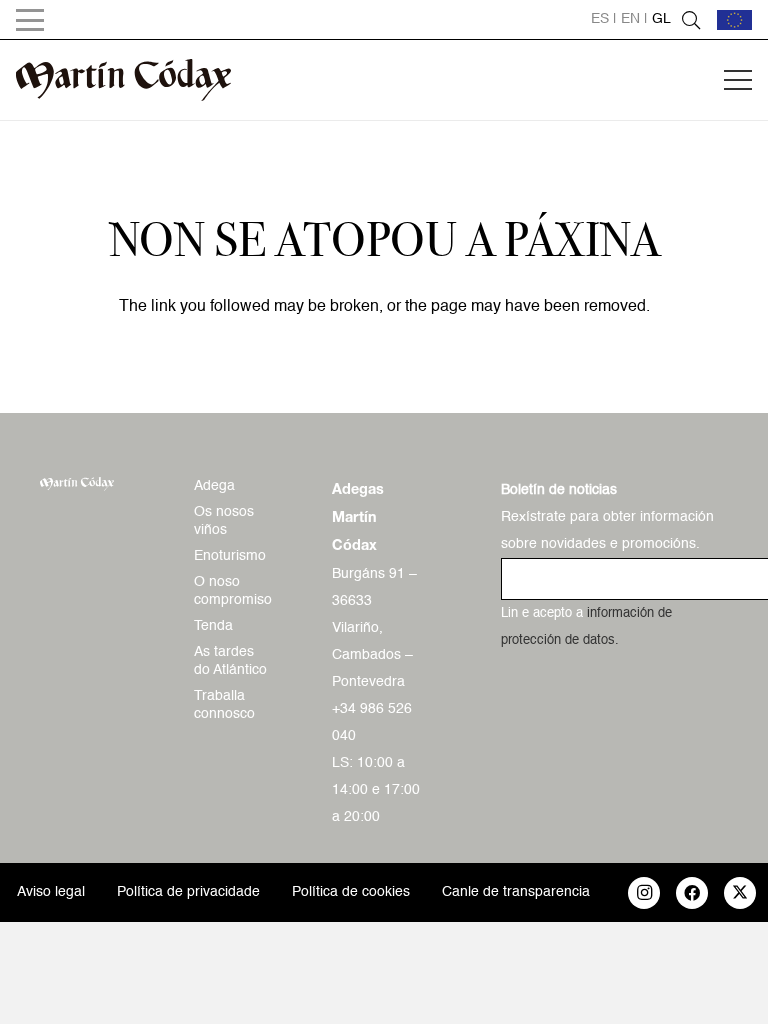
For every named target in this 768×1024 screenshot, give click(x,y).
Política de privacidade (188, 892)
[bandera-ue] (734, 20)
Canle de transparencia (516, 892)
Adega (214, 486)
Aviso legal (51, 892)
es (600, 19)
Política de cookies (351, 892)
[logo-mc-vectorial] (123, 80)
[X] (740, 893)
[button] (30, 20)
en (630, 19)
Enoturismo (230, 556)
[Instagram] (644, 893)
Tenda (213, 626)
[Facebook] (692, 893)
